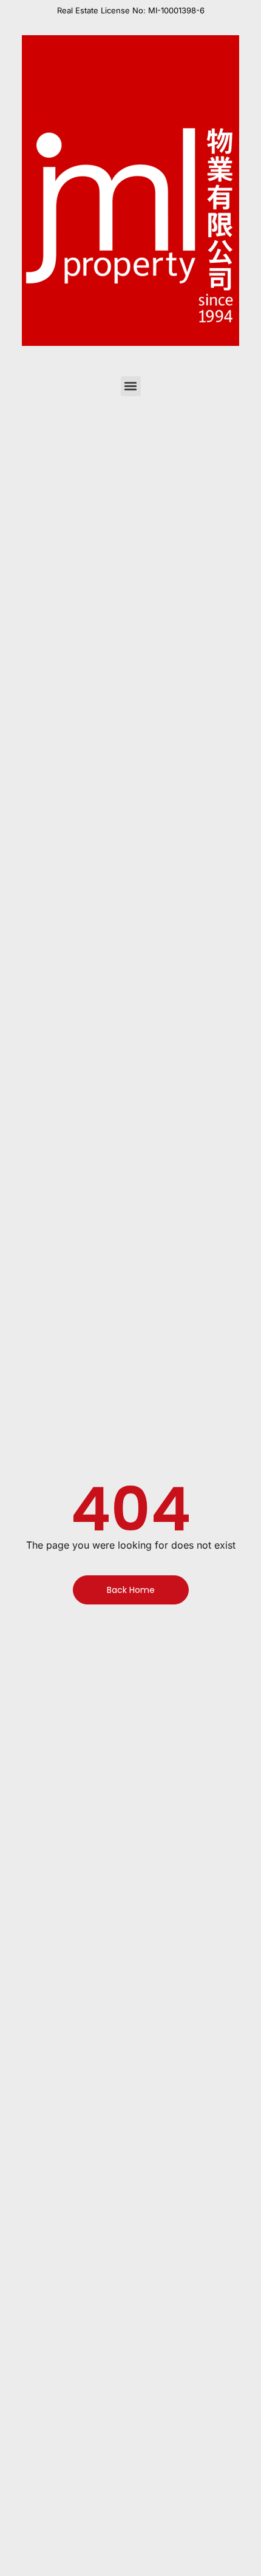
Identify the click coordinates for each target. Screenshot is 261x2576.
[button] (131, 386)
